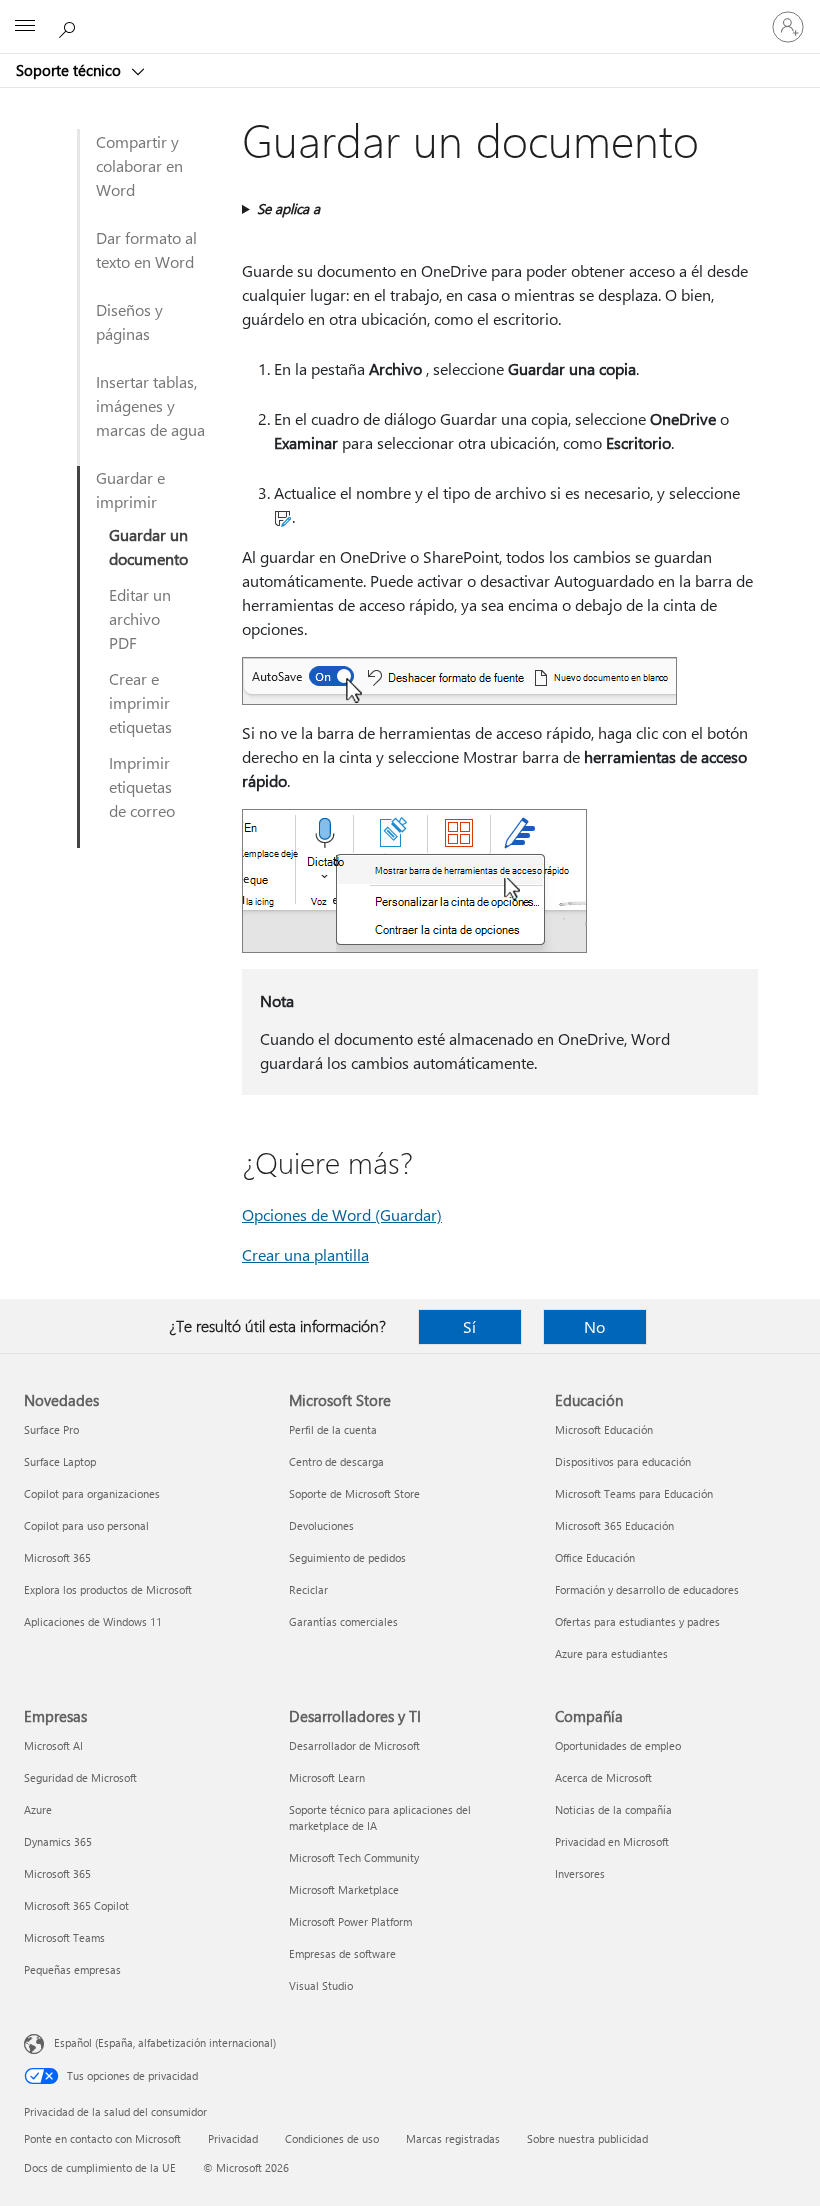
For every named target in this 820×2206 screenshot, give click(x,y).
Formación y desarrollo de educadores (647, 1589)
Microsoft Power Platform (350, 1921)
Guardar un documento (148, 546)
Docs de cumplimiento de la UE (100, 2167)
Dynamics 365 (58, 1841)
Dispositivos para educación (623, 1461)
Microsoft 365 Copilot (76, 1905)
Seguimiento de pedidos (347, 1557)
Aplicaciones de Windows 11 (93, 1621)
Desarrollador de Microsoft (354, 1745)
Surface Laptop (60, 1461)
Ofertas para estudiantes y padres (637, 1621)
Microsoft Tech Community (354, 1857)
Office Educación (595, 1557)
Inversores (580, 1873)
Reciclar (308, 1589)
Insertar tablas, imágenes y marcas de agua (150, 405)
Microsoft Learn (327, 1777)
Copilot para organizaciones (92, 1493)
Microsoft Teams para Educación (634, 1493)
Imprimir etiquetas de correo (142, 786)
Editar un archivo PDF (140, 618)
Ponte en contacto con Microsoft (102, 2138)
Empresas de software (342, 1953)
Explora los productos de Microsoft (108, 1589)
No (594, 1326)
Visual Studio (321, 1985)
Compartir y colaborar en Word (139, 165)
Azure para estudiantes (611, 1653)
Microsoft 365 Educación (614, 1525)
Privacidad (233, 2138)
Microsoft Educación (604, 1429)
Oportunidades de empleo (618, 1745)
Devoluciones (321, 1525)
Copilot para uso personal (86, 1525)
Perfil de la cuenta (333, 1429)
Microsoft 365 (57, 1557)
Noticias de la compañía (613, 1809)
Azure (38, 1809)
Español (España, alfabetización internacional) (165, 2042)
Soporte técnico (70, 70)
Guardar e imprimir (130, 489)
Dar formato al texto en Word (146, 249)
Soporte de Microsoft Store (354, 1493)
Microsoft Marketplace (344, 1889)
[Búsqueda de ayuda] (70, 26)
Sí (469, 1326)
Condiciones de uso (332, 2138)
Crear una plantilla (305, 1254)
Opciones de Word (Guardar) (342, 1214)
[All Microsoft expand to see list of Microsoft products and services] (25, 27)
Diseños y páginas (129, 321)
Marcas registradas (453, 2138)
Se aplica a (288, 208)
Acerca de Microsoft (603, 1777)
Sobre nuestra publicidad (587, 2138)
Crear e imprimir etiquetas (140, 702)
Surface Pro (51, 1429)
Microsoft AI (53, 1745)
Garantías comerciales (343, 1621)
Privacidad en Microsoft (612, 1841)
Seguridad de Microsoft (80, 1777)
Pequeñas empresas (72, 1969)
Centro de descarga (336, 1461)
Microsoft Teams (64, 1937)
